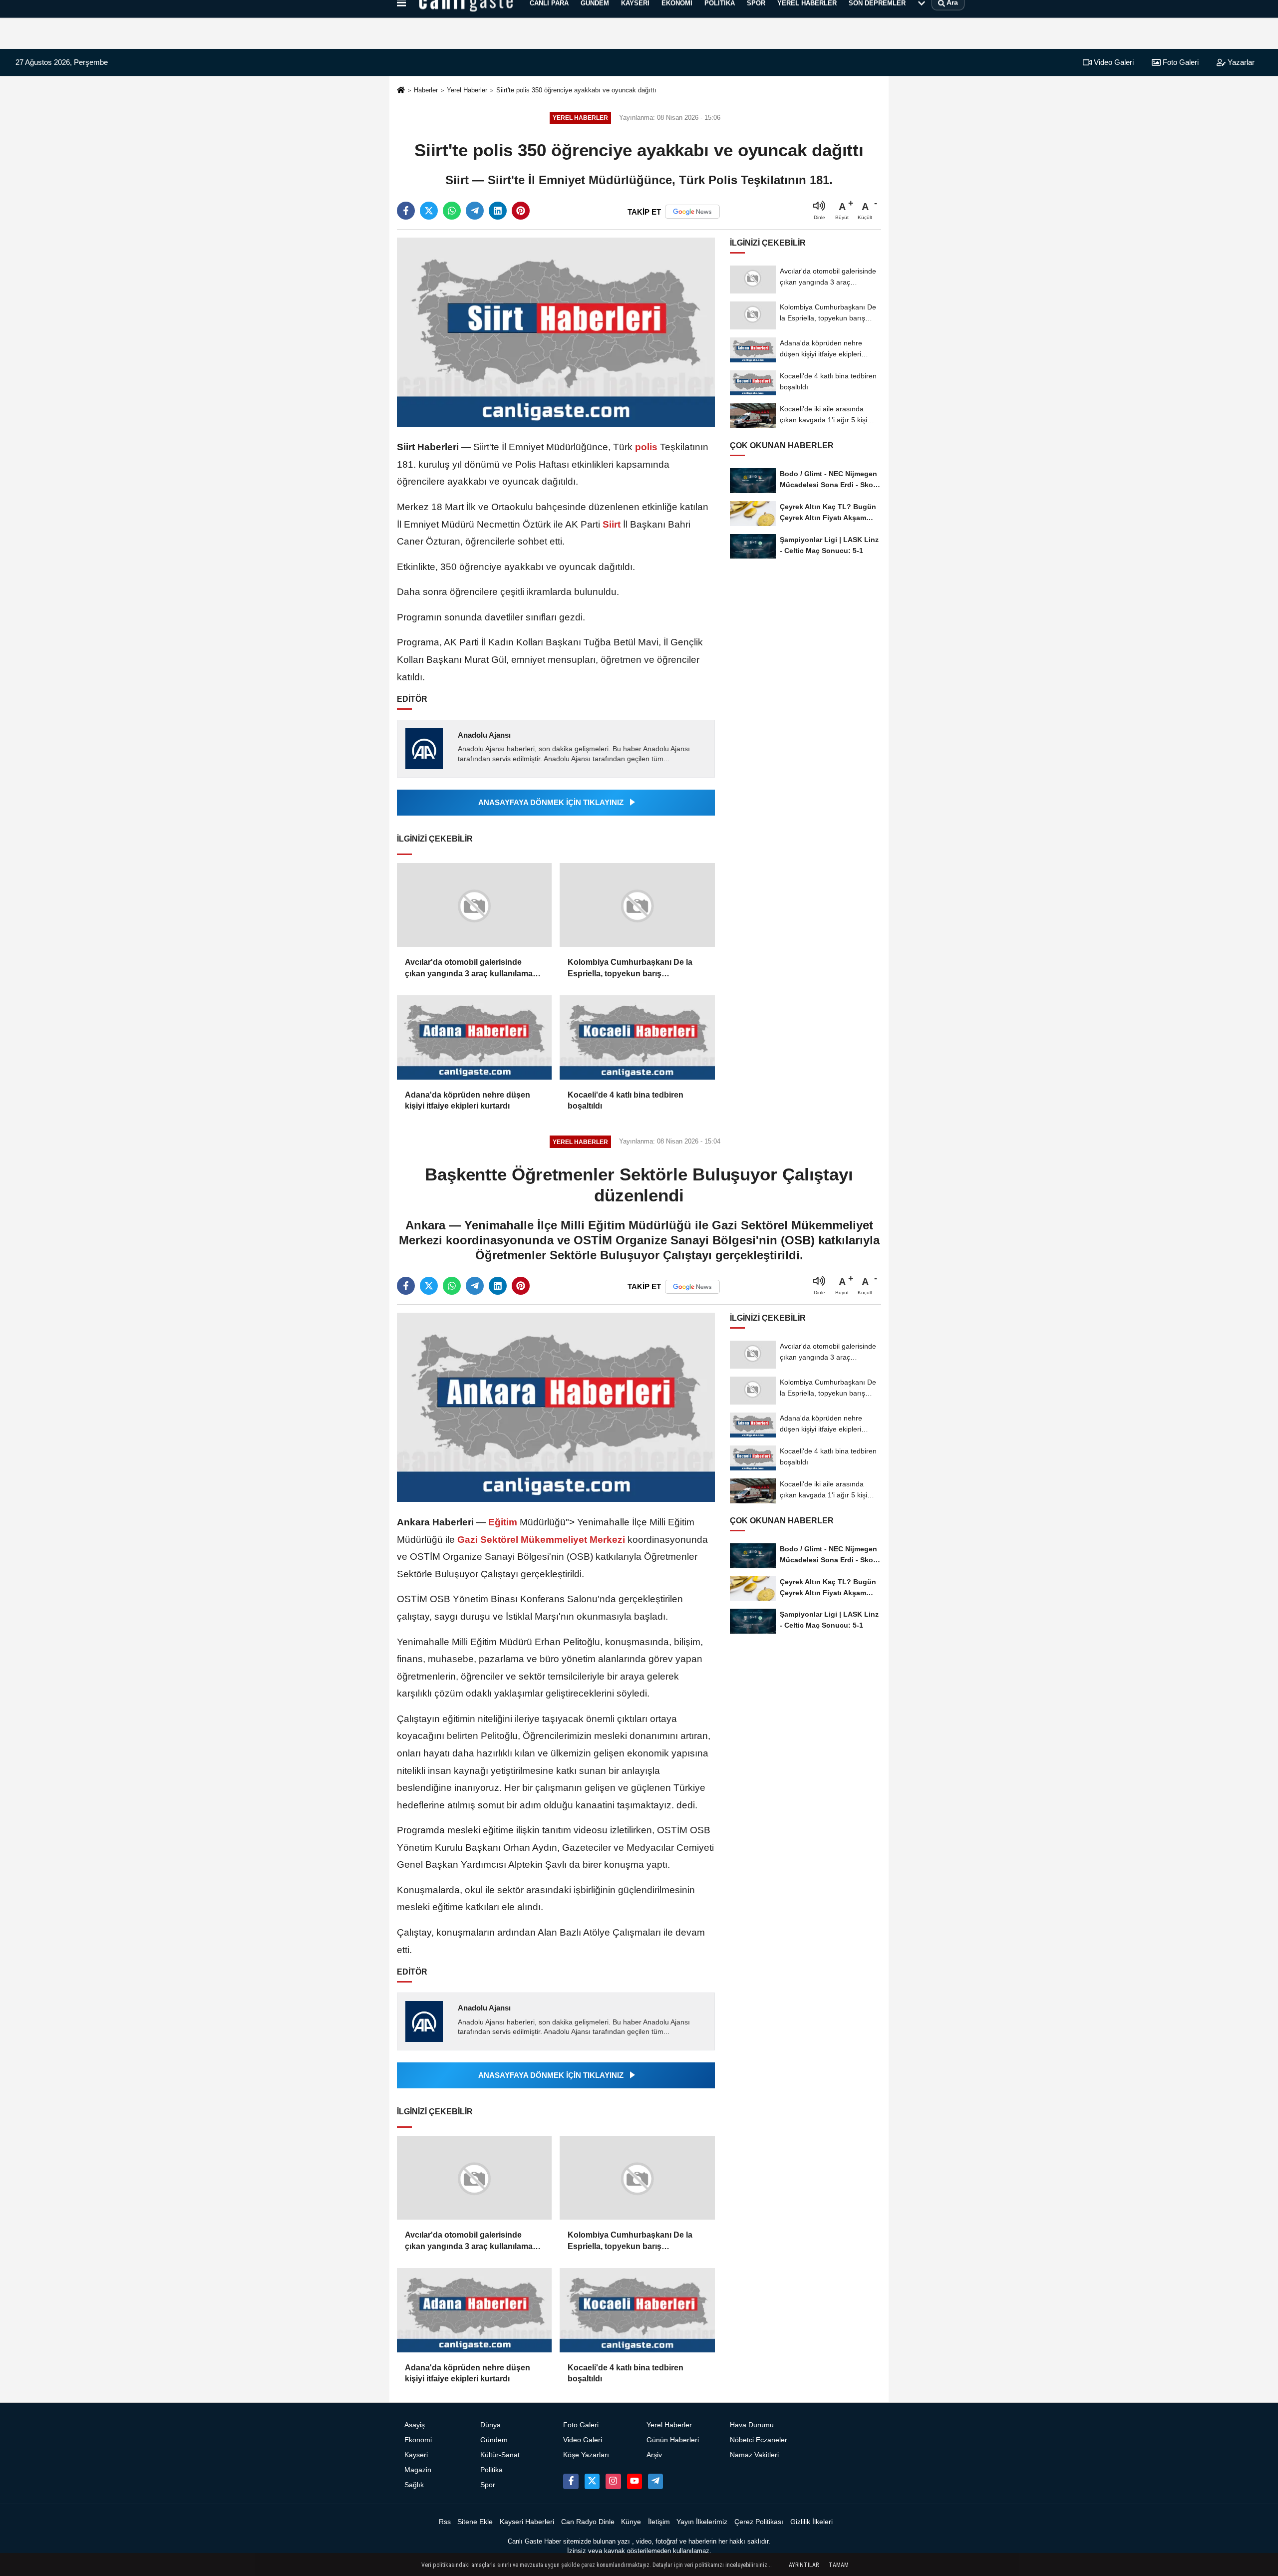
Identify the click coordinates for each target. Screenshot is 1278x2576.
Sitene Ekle (475, 2522)
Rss (445, 2522)
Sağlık (414, 2485)
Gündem (494, 2440)
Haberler (426, 90)
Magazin (418, 2470)
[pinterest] (521, 211)
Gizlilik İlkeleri (811, 2522)
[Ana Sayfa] (401, 91)
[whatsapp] (452, 211)
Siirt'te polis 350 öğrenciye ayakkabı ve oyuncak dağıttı (576, 90)
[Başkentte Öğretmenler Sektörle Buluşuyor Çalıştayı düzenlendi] (556, 1407)
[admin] (655, 2481)
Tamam (839, 2565)
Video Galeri (1113, 62)
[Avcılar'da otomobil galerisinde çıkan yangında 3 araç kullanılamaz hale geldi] (474, 905)
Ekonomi (418, 2440)
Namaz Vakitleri (754, 2455)
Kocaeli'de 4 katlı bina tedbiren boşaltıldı (626, 1100)
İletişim (659, 2522)
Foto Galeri (1180, 62)
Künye (631, 2522)
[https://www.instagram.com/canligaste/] (613, 2481)
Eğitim (503, 1522)
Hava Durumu (752, 2425)
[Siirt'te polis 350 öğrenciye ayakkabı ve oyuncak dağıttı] (556, 332)
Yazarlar (1240, 62)
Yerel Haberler (467, 90)
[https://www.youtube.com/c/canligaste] (635, 2481)
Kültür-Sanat (500, 2455)
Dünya (490, 2425)
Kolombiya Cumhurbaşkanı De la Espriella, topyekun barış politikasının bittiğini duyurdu (630, 969)
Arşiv (654, 2455)
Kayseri (416, 2455)
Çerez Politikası (759, 2522)
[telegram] (475, 211)
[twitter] (429, 211)
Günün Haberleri (673, 2440)
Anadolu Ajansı (484, 735)
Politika (491, 2470)
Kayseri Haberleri (527, 2522)
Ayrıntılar (804, 2565)
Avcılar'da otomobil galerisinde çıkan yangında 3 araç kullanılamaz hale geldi (471, 969)
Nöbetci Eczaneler (759, 2440)
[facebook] (406, 211)
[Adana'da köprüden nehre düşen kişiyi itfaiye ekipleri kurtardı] (474, 1037)
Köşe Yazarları (586, 2455)
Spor (488, 2485)
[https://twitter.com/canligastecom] (592, 2481)
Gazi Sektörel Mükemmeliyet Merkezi (541, 1540)
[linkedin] (498, 211)
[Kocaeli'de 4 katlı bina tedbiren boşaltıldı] (637, 1037)
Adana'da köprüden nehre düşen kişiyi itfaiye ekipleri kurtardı (468, 1100)
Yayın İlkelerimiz (702, 2522)
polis (646, 447)
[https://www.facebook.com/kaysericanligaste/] (571, 2481)
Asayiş (415, 2425)
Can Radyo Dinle (588, 2522)
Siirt (612, 524)
